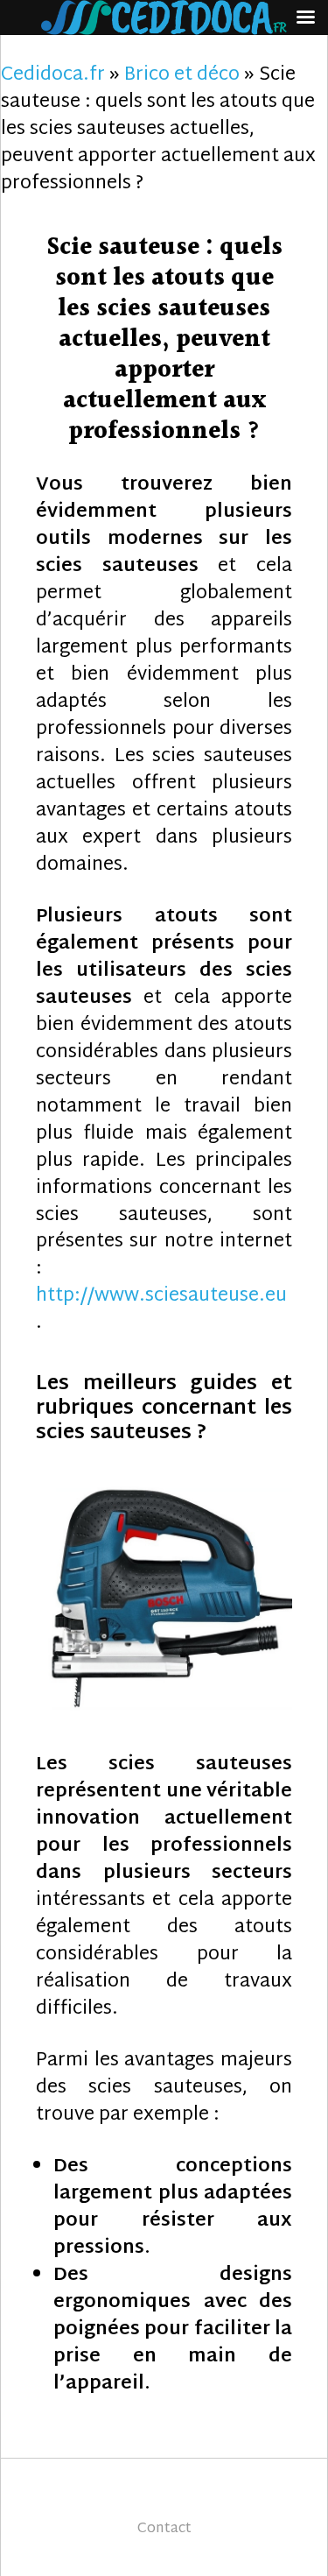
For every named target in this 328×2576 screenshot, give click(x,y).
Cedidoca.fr (53, 75)
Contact (164, 2529)
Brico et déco (182, 75)
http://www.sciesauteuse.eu (161, 1296)
